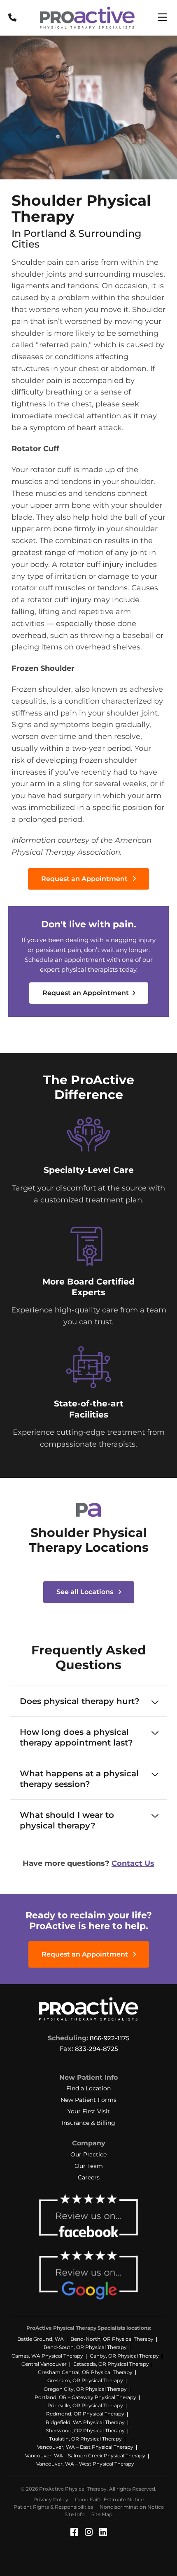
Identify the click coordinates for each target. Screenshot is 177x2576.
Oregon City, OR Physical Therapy (85, 2389)
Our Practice (88, 2154)
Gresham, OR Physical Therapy (85, 2380)
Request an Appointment (85, 879)
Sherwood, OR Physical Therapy (85, 2430)
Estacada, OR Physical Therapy (111, 2364)
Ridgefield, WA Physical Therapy (85, 2422)
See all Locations (86, 1592)
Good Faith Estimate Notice (109, 2499)
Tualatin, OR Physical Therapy (85, 2439)
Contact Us (133, 1863)
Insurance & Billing (88, 2123)
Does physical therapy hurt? (80, 1701)
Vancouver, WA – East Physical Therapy (85, 2447)
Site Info (75, 2514)
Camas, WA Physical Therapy (47, 2356)
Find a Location (88, 2088)
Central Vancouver (44, 2364)
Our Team (89, 2166)
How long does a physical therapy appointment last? (76, 1737)
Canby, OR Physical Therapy (124, 2356)
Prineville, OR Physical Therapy (85, 2405)
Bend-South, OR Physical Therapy (85, 2347)
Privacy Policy (51, 2499)
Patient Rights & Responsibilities (53, 2507)
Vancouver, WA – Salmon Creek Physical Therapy (85, 2456)
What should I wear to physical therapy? (67, 1820)
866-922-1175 (110, 2038)
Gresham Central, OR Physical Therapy (85, 2372)
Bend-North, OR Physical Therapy (112, 2339)
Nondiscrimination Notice (132, 2507)
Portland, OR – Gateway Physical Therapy (85, 2397)
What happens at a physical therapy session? (79, 1779)
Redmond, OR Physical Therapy (85, 2414)
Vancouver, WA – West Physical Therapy (85, 2464)
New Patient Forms (88, 2100)
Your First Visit (89, 2111)
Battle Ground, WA (41, 2339)
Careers (89, 2177)
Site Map (102, 2514)
